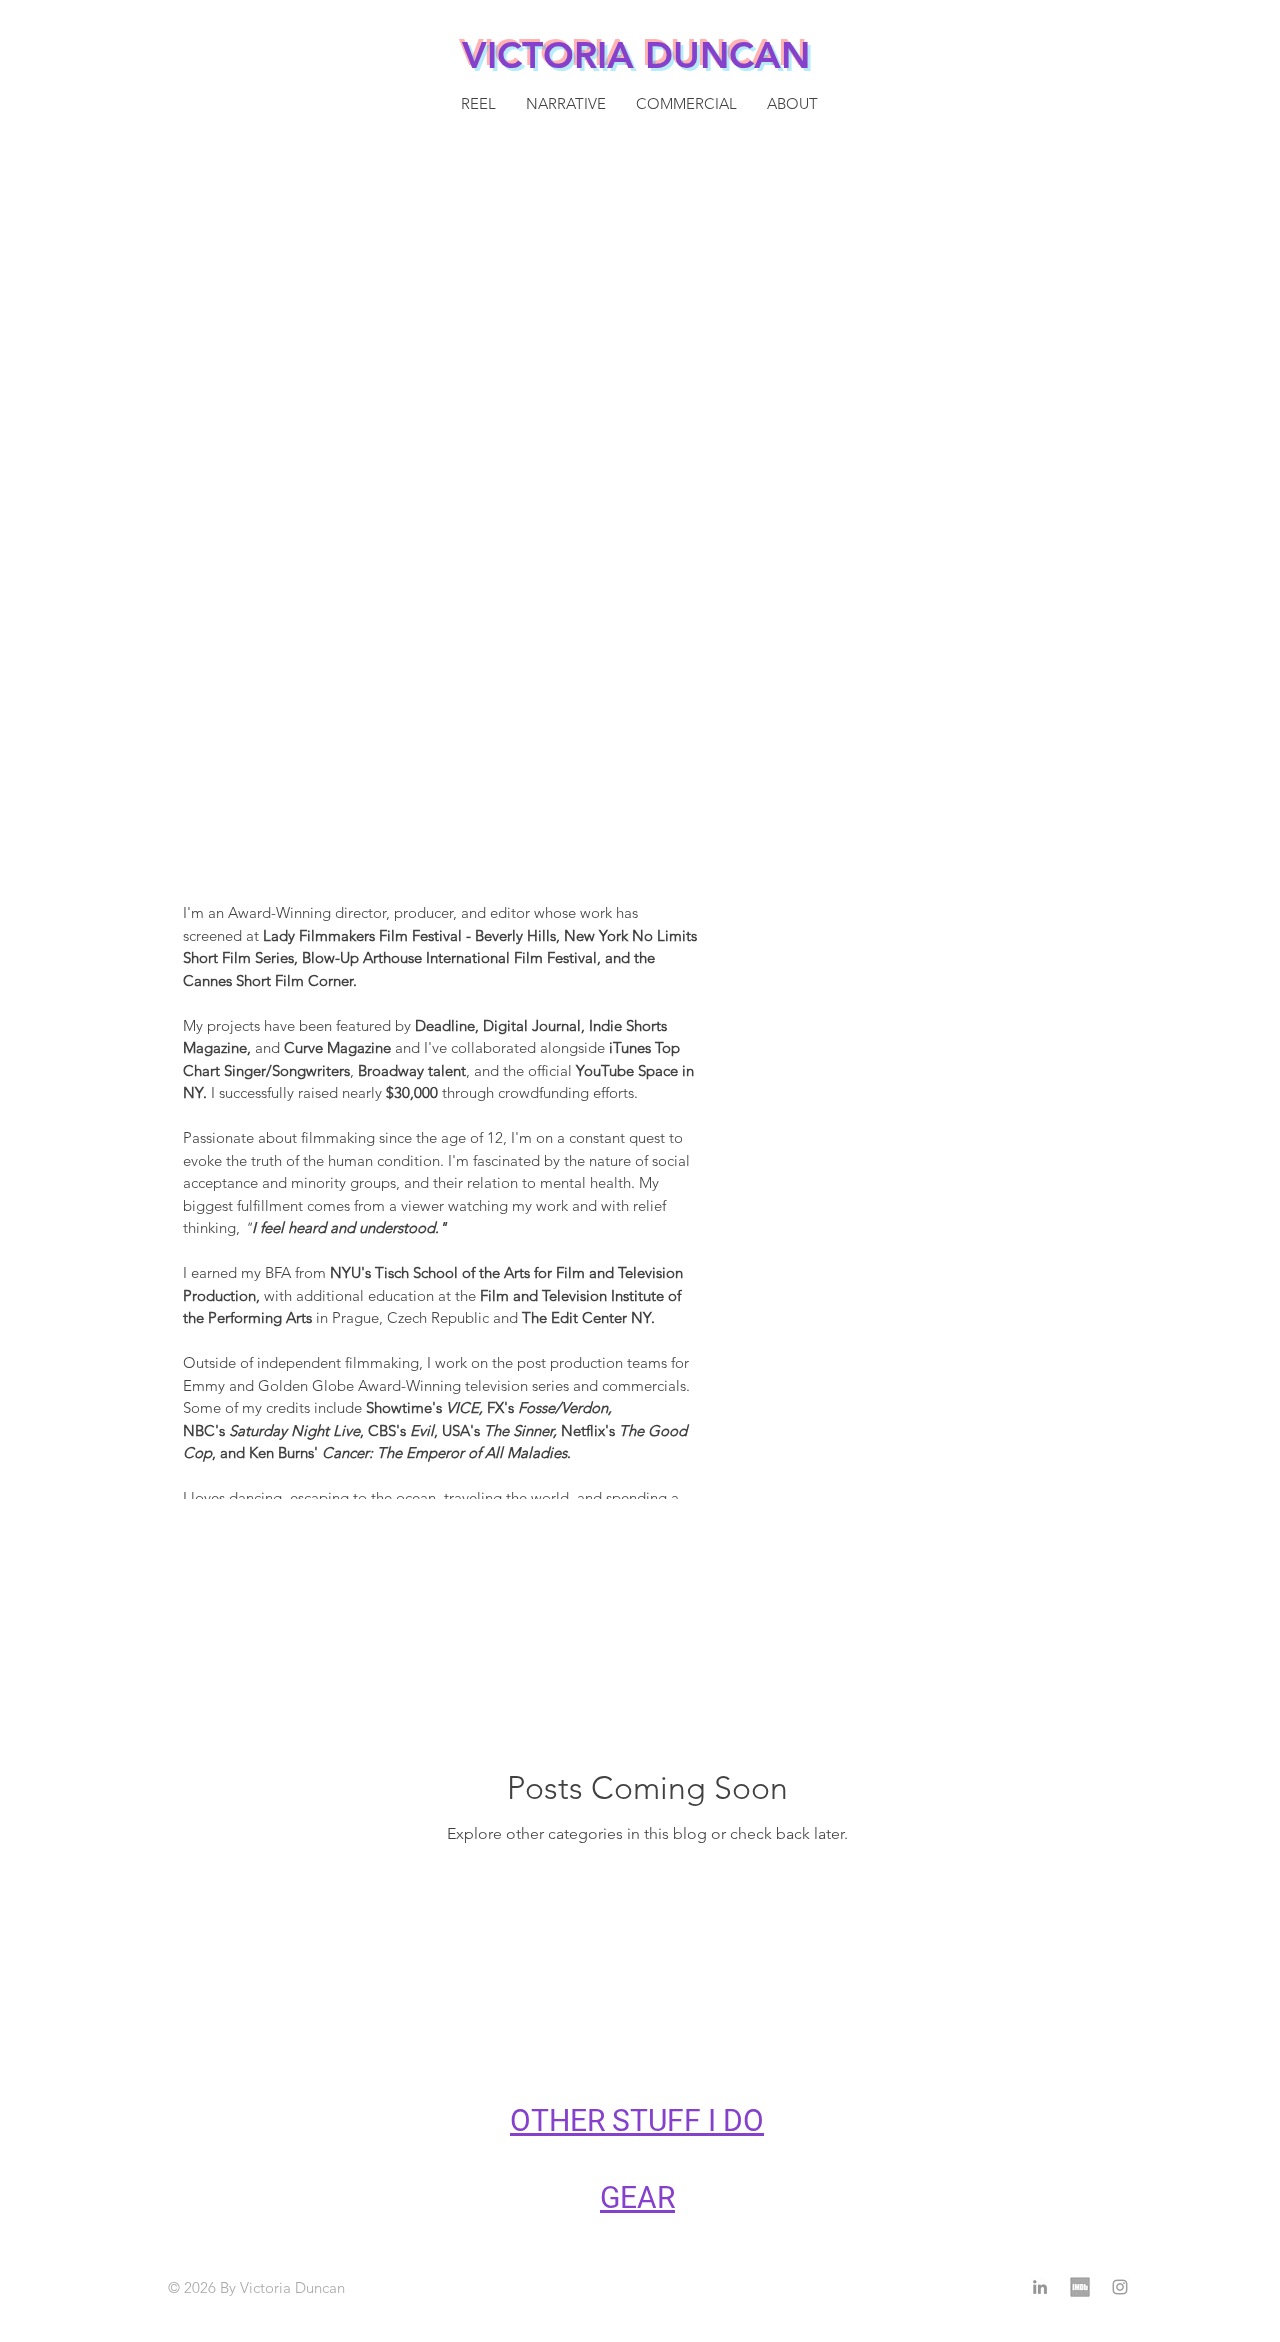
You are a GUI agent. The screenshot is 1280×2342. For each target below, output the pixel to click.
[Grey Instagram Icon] (1120, 2287)
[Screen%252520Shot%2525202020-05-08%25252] (1080, 2287)
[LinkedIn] (1040, 2287)
